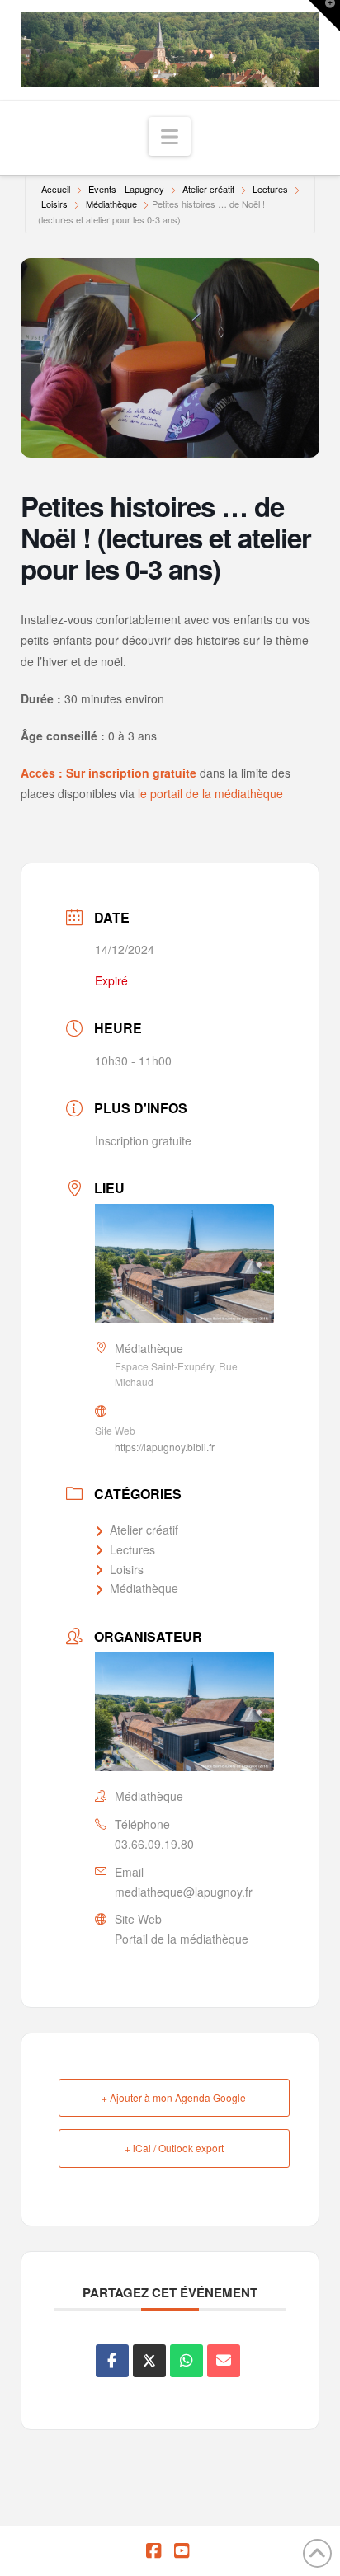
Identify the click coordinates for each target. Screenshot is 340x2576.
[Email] (224, 2361)
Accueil (56, 189)
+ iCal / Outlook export (174, 2148)
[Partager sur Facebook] (112, 2361)
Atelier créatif (208, 189)
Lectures (270, 189)
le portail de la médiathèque (210, 793)
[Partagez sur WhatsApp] (187, 2361)
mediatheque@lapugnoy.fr (184, 1892)
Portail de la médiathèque (182, 1939)
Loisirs (54, 204)
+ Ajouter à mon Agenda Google (174, 2097)
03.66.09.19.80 (154, 1844)
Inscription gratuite (143, 1140)
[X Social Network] (149, 2361)
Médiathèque (111, 204)
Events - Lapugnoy (126, 189)
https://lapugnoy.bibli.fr (165, 1447)
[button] (170, 136)
